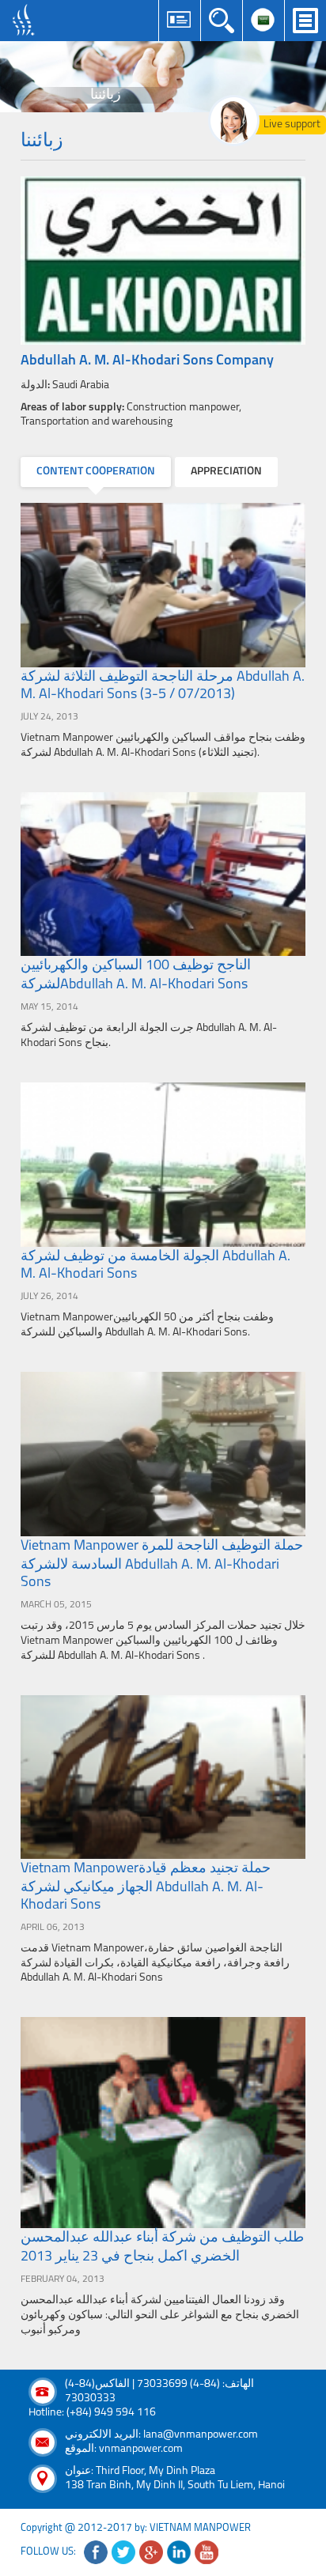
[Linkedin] (179, 2552)
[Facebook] (96, 2552)
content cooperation (96, 472)
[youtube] (207, 2552)
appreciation (226, 472)
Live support (292, 125)
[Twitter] (123, 2552)
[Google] (151, 2552)
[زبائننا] (163, 77)
